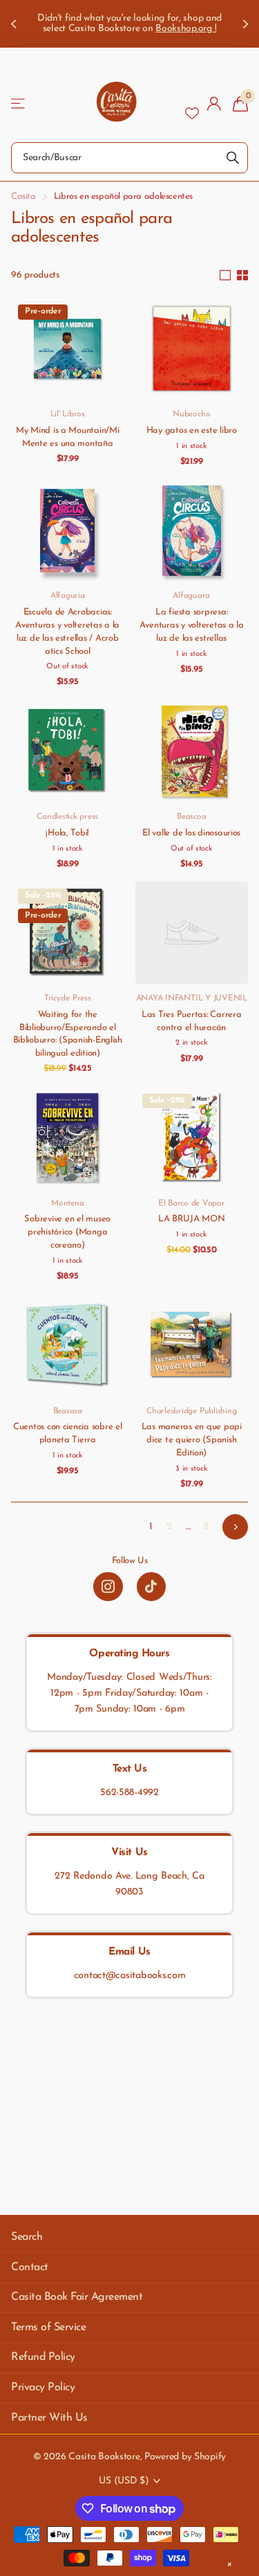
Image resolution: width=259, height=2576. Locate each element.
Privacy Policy (43, 2388)
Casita (23, 196)
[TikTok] (151, 1587)
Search (27, 2237)
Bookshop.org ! (186, 29)
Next (235, 1527)
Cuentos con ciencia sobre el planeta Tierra (68, 1433)
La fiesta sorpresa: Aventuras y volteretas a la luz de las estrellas (192, 625)
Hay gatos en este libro (192, 430)
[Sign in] (214, 104)
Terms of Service (48, 2327)
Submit (233, 158)
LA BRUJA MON (192, 1219)
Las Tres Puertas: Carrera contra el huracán (192, 1021)
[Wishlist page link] (192, 104)
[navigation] (15, 24)
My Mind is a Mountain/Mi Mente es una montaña (68, 437)
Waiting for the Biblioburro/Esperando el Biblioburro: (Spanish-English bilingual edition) (68, 1034)
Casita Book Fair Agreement (77, 2297)
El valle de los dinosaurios (191, 833)
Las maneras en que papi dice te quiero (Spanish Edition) (192, 1440)
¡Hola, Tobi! (67, 833)
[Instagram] (108, 1587)
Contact (30, 2267)
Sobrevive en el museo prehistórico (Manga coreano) (67, 1232)
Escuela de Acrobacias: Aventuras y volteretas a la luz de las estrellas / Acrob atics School (67, 632)
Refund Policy (43, 2357)
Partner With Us (49, 2418)
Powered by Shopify (185, 2457)
